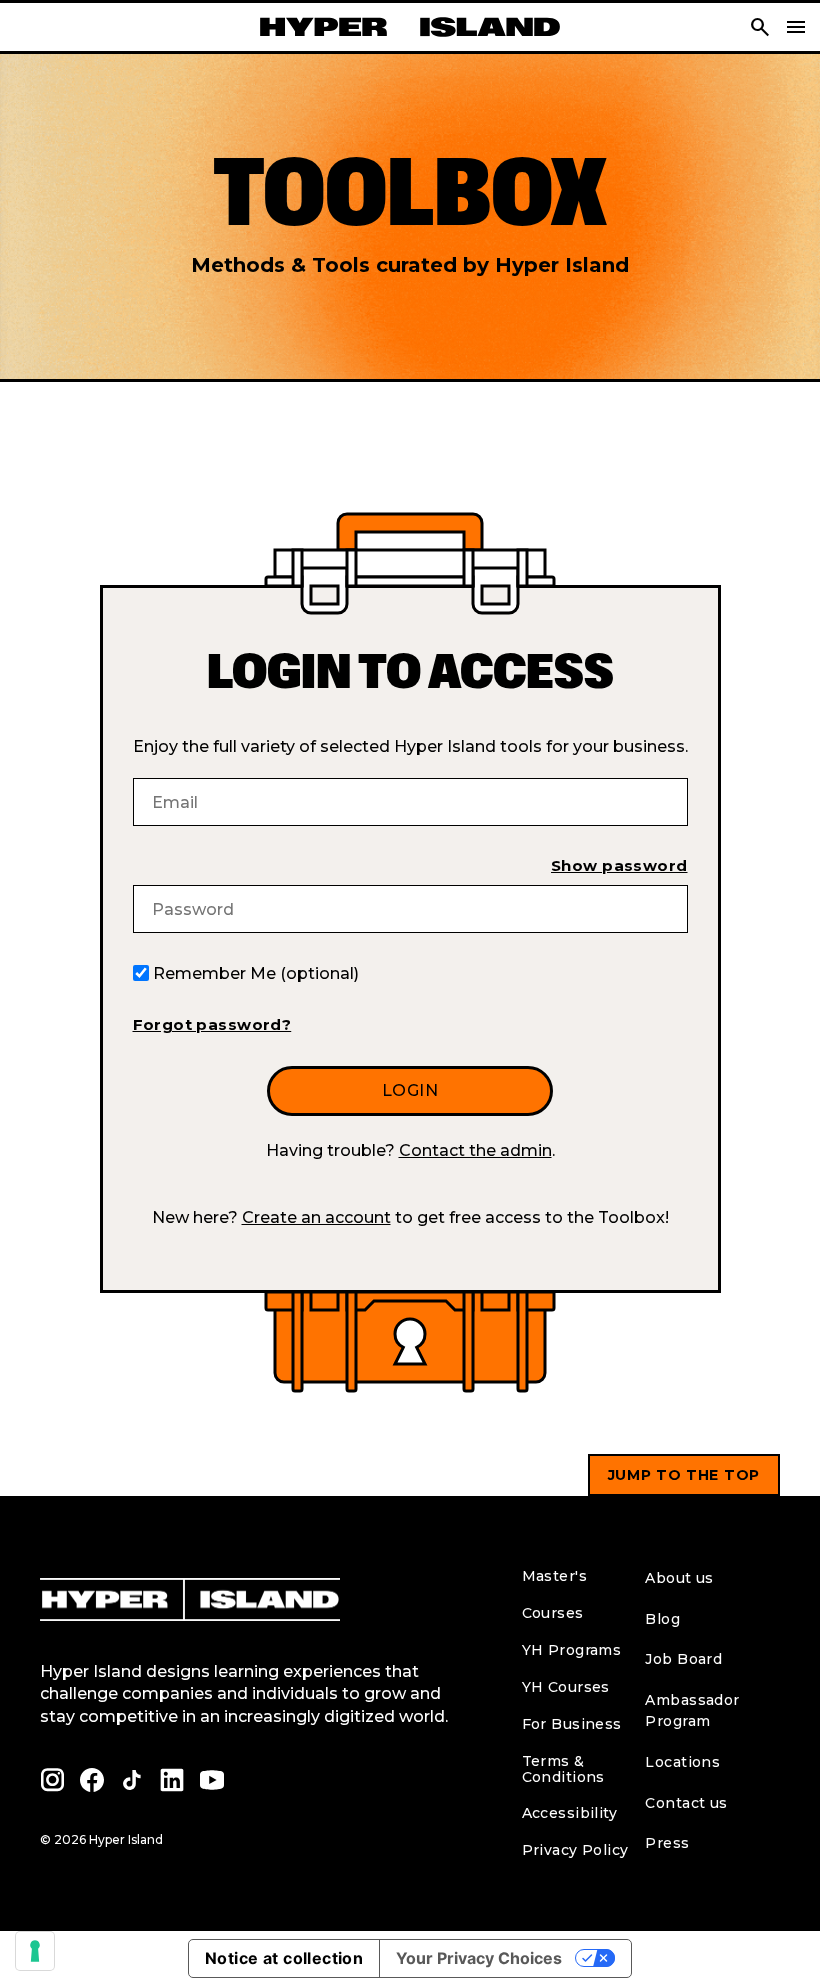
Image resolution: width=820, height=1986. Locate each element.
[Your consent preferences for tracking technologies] (35, 1951)
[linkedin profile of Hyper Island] (172, 1780)
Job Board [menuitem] (683, 1659)
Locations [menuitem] (682, 1762)
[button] (760, 27)
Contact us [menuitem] (686, 1803)
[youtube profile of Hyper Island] (212, 1780)
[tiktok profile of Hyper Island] (132, 1780)
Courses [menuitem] (553, 1613)
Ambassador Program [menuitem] (692, 1710)
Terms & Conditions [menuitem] (563, 1769)
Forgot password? (212, 1024)
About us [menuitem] (679, 1578)
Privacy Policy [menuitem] (575, 1850)
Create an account (316, 1217)
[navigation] (796, 27)
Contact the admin (475, 1150)
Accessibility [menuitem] (569, 1813)
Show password (619, 865)
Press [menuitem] (667, 1843)
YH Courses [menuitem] (566, 1687)
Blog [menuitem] (662, 1619)
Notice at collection (284, 1958)
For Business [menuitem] (572, 1724)
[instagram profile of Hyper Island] (52, 1780)
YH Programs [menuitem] (572, 1650)
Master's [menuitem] (554, 1576)
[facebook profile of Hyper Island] (92, 1780)
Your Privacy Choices (479, 1958)
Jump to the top (684, 1475)
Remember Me (256, 973)
